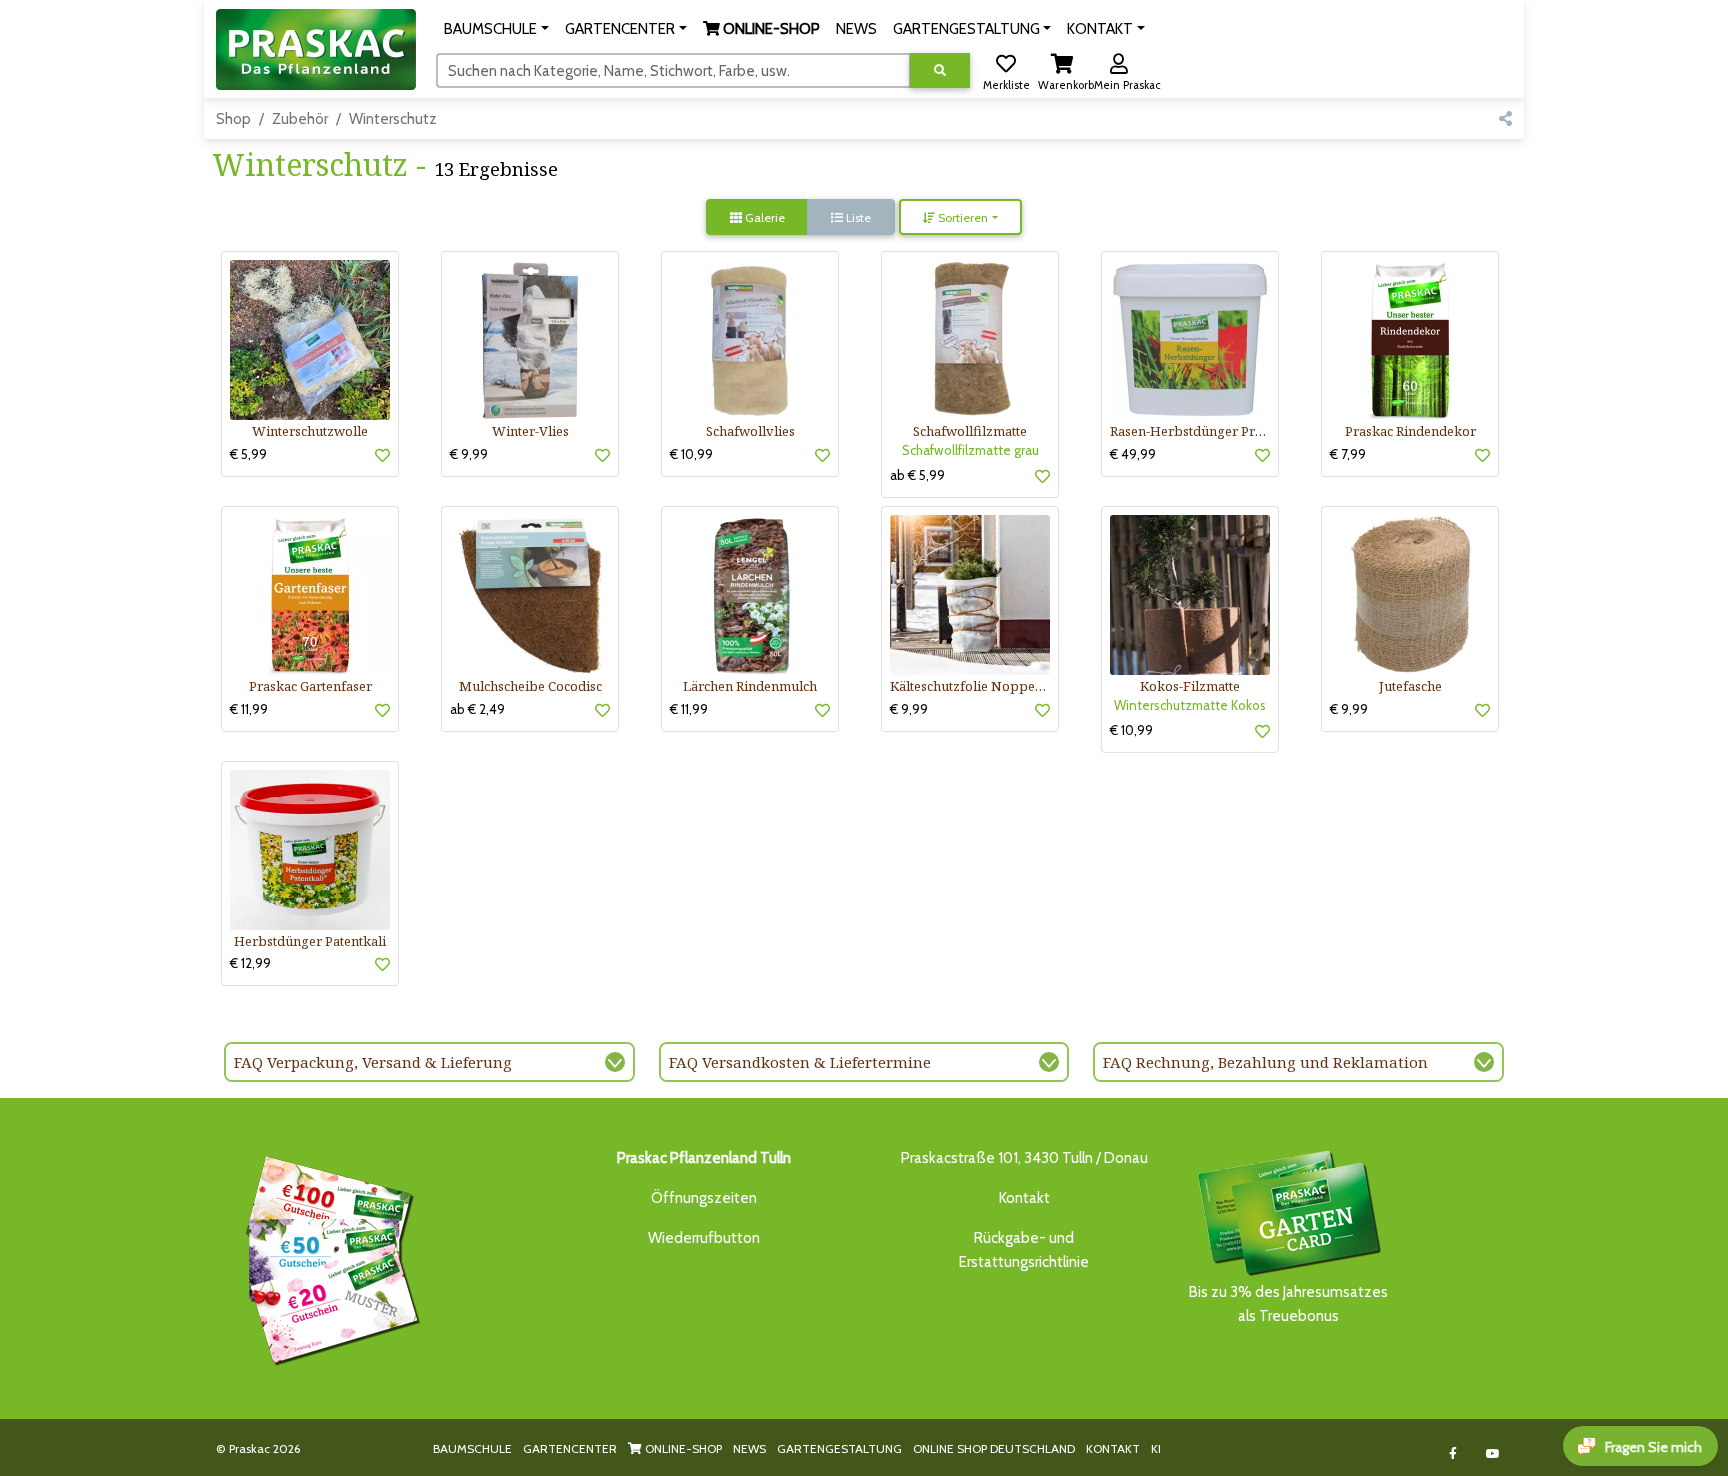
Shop (233, 119)
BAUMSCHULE (472, 1448)
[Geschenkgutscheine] (328, 1257)
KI (1156, 1448)
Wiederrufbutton (704, 1238)
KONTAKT (1113, 1448)
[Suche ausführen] (940, 70)
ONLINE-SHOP (682, 1448)
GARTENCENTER (570, 1448)
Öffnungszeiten (704, 1198)
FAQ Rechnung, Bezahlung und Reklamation (1265, 1062)
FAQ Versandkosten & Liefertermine (800, 1062)
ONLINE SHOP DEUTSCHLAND (994, 1448)
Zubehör (300, 119)
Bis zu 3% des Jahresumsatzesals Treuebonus (1288, 1304)
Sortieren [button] (961, 217)
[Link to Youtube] (1493, 1453)
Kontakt (1024, 1198)
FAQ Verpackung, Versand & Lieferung (373, 1062)
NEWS (749, 1448)
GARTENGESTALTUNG (839, 1448)
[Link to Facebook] (1453, 1453)
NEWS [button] (856, 29)
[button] (496, 29)
